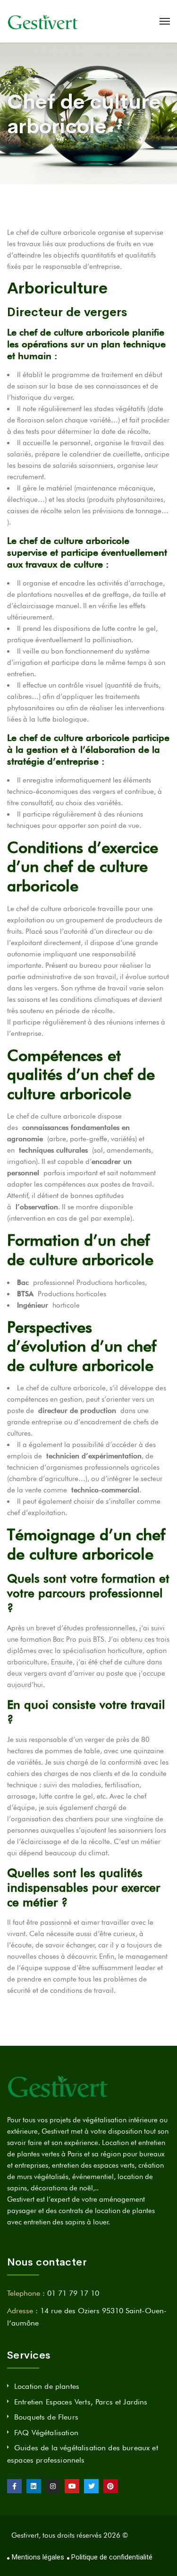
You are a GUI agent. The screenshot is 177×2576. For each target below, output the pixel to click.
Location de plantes (47, 2386)
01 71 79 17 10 (73, 2293)
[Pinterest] (111, 2486)
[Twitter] (91, 2486)
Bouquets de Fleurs (46, 2417)
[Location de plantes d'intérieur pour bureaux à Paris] (43, 21)
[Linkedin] (34, 2486)
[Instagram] (53, 2486)
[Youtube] (72, 2486)
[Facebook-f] (14, 2486)
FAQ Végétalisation (46, 2433)
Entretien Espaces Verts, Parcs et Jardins (81, 2402)
